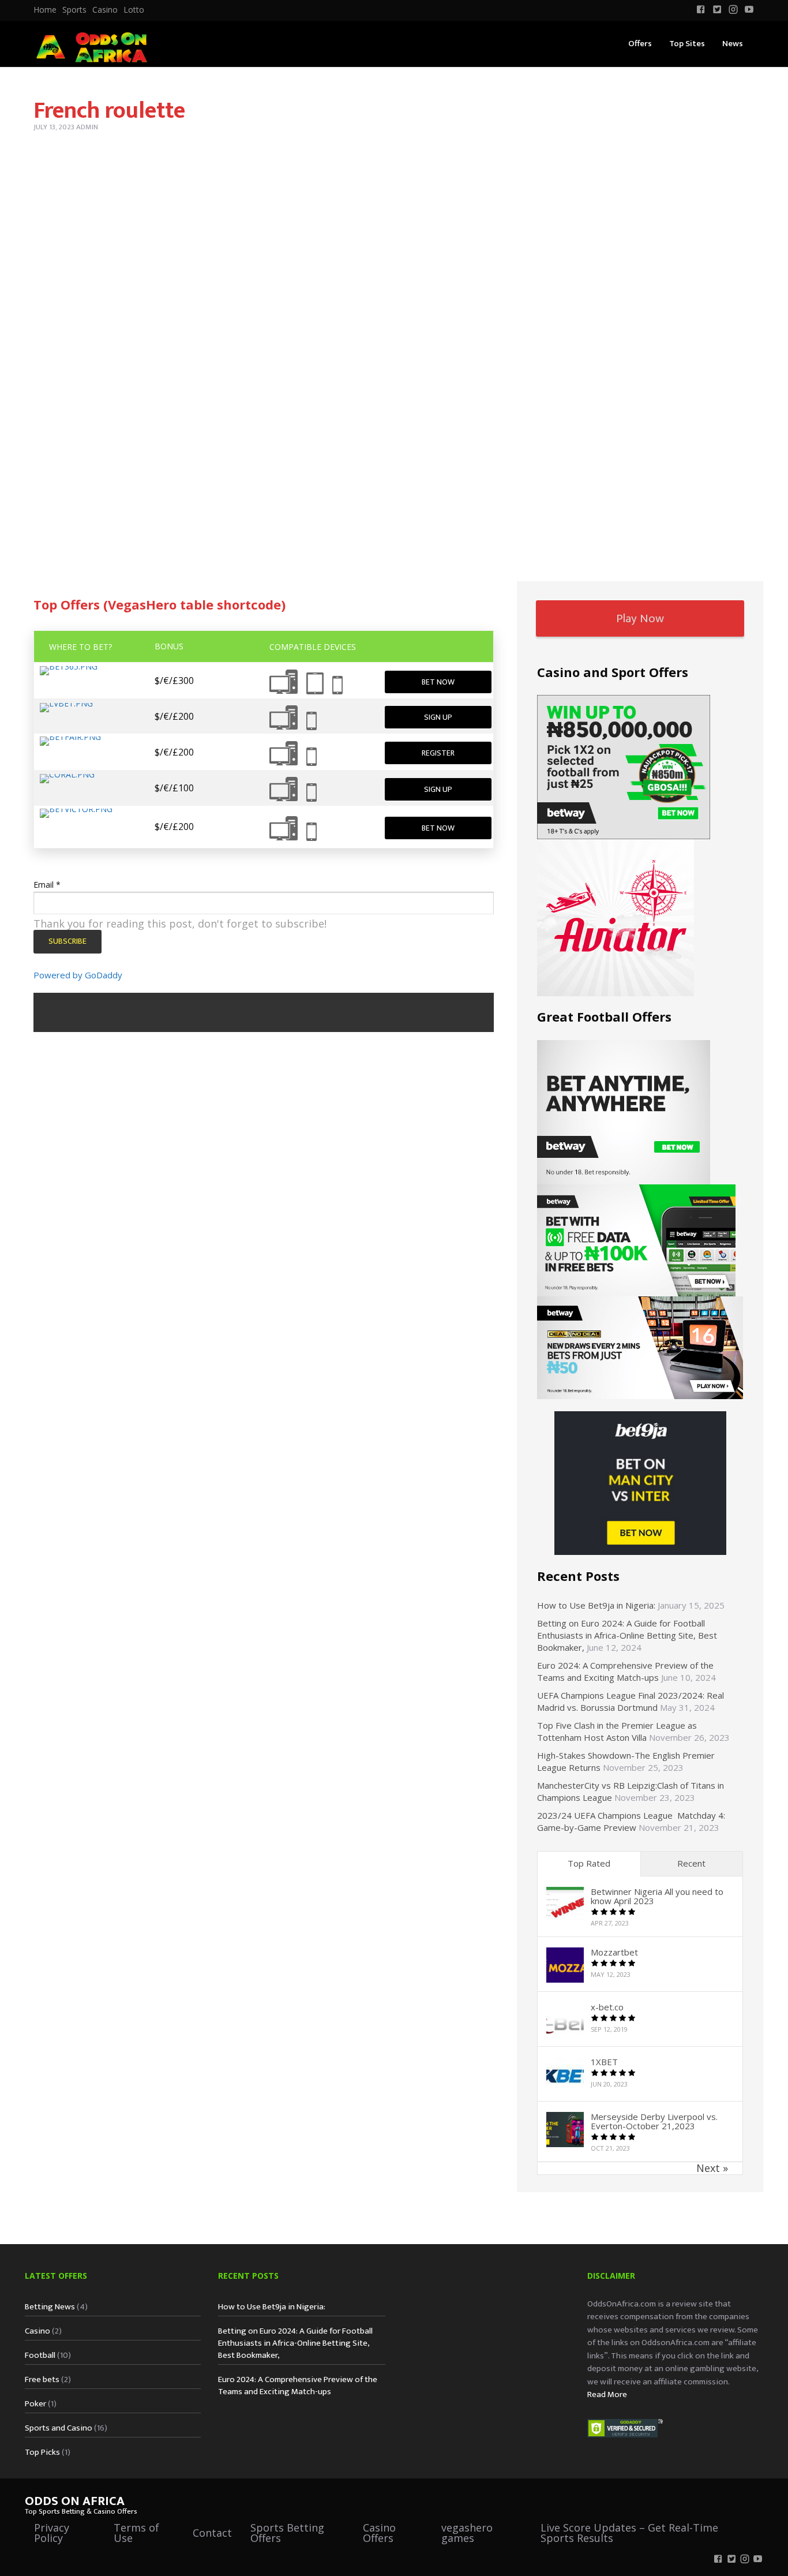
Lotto (134, 10)
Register (438, 753)
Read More (607, 2394)
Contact (212, 2533)
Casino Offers (379, 2533)
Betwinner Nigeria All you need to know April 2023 (657, 1896)
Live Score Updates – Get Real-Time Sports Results (629, 2533)
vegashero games (467, 2533)
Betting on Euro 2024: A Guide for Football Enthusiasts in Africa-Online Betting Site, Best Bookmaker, (627, 1635)
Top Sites (687, 44)
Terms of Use (136, 2533)
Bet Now (438, 682)
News (733, 44)
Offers (640, 44)
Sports (74, 10)
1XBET (604, 2062)
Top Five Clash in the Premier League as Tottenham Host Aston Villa (617, 1731)
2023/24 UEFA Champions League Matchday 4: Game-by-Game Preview (631, 1821)
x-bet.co (607, 2007)
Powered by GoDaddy (78, 975)
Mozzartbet (614, 1952)
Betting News (50, 2307)
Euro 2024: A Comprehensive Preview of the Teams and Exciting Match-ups (625, 1671)
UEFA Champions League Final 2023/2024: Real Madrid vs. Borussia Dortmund (631, 1701)
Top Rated (589, 1863)
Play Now (640, 618)
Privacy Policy (52, 2533)
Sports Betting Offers (287, 2533)
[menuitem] (45, 10)
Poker (35, 2404)
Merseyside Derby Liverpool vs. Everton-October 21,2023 (654, 2121)
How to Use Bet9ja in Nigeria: (596, 1605)
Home (45, 10)
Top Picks (42, 2452)
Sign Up (438, 717)
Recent (691, 1863)
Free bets (42, 2379)
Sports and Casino (59, 2428)
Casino (105, 10)
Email (47, 885)
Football (40, 2355)
